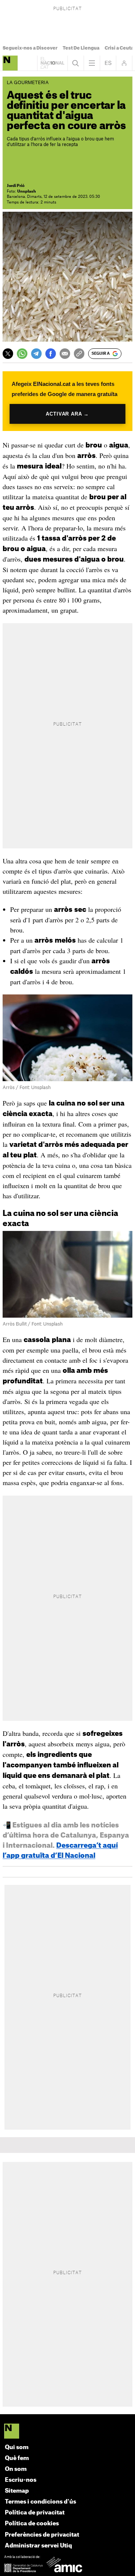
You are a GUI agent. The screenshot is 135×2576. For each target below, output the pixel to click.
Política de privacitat (35, 2513)
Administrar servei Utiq (38, 2546)
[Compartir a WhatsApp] (22, 354)
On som (16, 2469)
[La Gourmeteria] (10, 63)
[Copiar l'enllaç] (79, 354)
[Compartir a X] (8, 354)
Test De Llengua (81, 48)
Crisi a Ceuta (119, 48)
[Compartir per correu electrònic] (65, 354)
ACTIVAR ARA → (67, 414)
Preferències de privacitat (42, 2535)
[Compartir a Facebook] (51, 354)
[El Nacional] (68, 2432)
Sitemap (17, 2491)
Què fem (17, 2458)
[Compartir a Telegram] (36, 354)
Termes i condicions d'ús (40, 2502)
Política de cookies (32, 2524)
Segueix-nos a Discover (30, 48)
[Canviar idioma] (108, 63)
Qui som (17, 2447)
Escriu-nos (21, 2480)
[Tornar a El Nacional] (52, 63)
